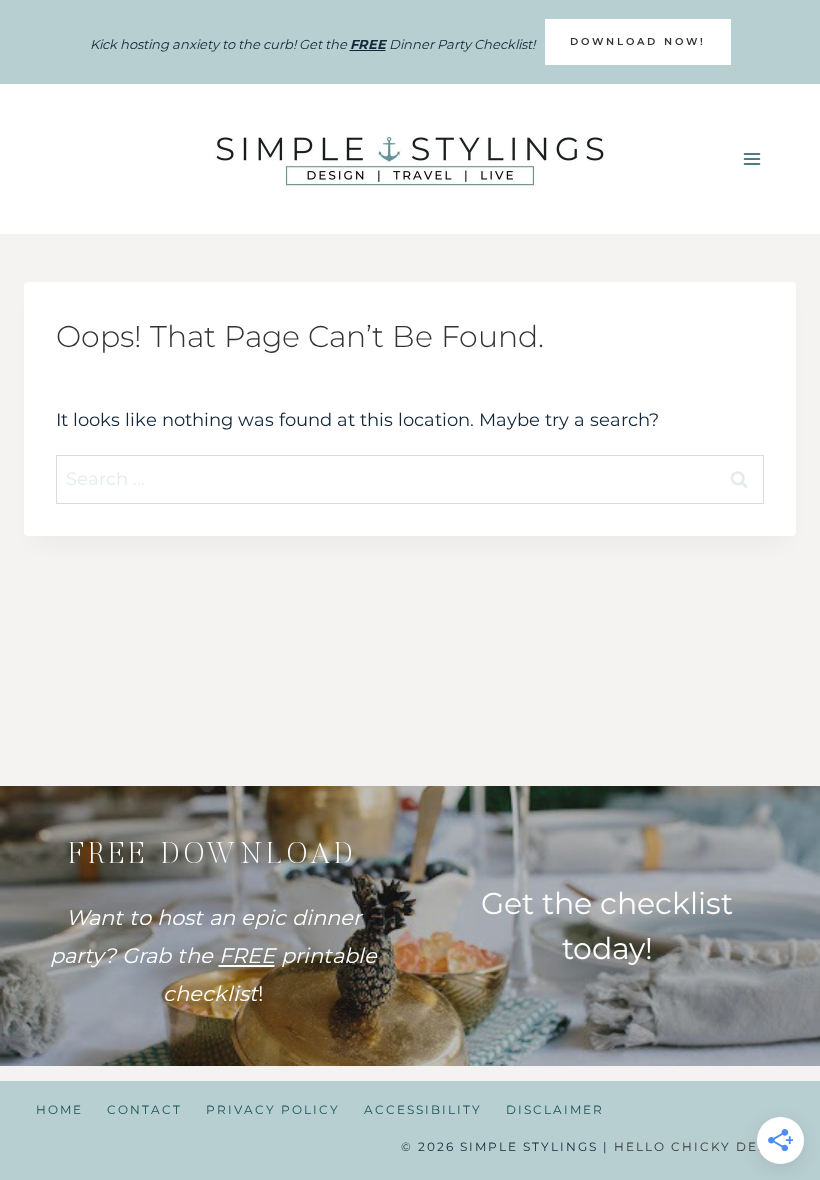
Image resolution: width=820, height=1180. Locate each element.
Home (59, 1109)
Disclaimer (555, 1109)
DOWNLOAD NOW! (638, 41)
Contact (144, 1109)
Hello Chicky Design (705, 1146)
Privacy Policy (273, 1109)
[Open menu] (751, 159)
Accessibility (423, 1109)
